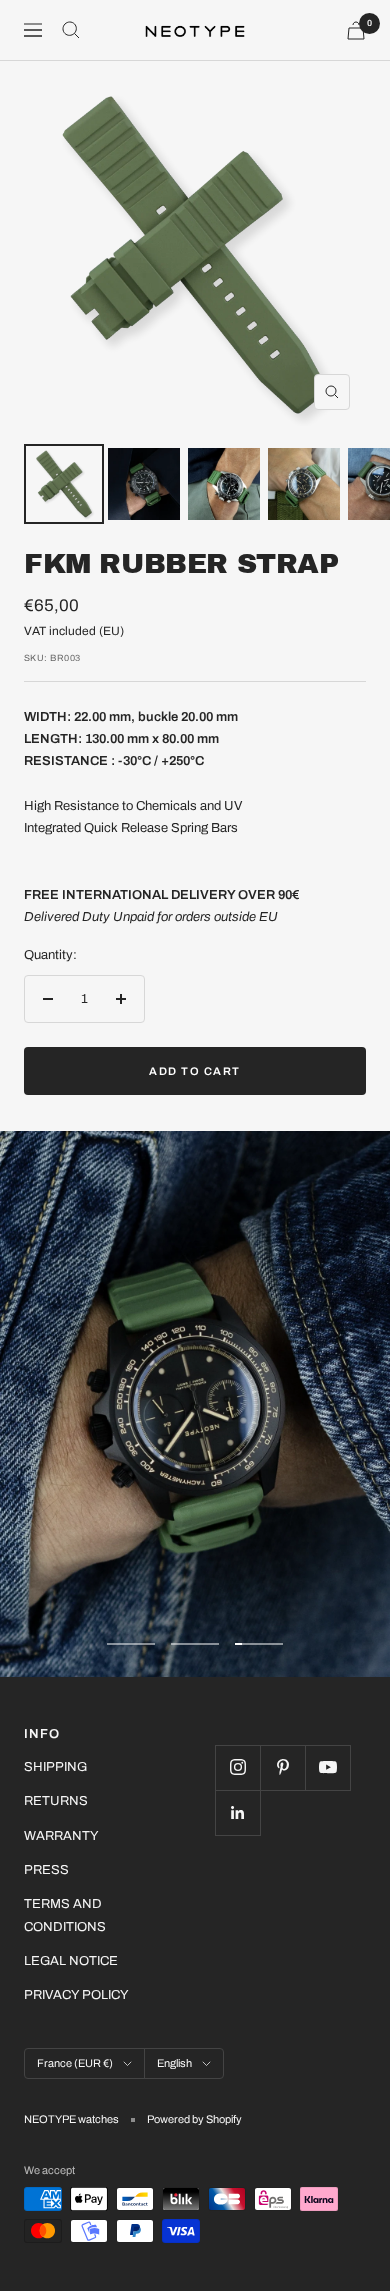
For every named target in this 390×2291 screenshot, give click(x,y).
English (174, 2063)
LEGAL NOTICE (71, 1961)
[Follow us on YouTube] (327, 1767)
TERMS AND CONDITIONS (65, 1915)
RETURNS (56, 1801)
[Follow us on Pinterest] (282, 1767)
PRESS (46, 1870)
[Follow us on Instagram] (237, 1767)
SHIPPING (55, 1767)
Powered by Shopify (194, 2119)
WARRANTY (61, 1836)
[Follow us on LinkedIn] (237, 1812)
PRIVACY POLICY (76, 1995)
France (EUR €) (75, 2063)
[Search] (71, 30)
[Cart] (356, 30)
